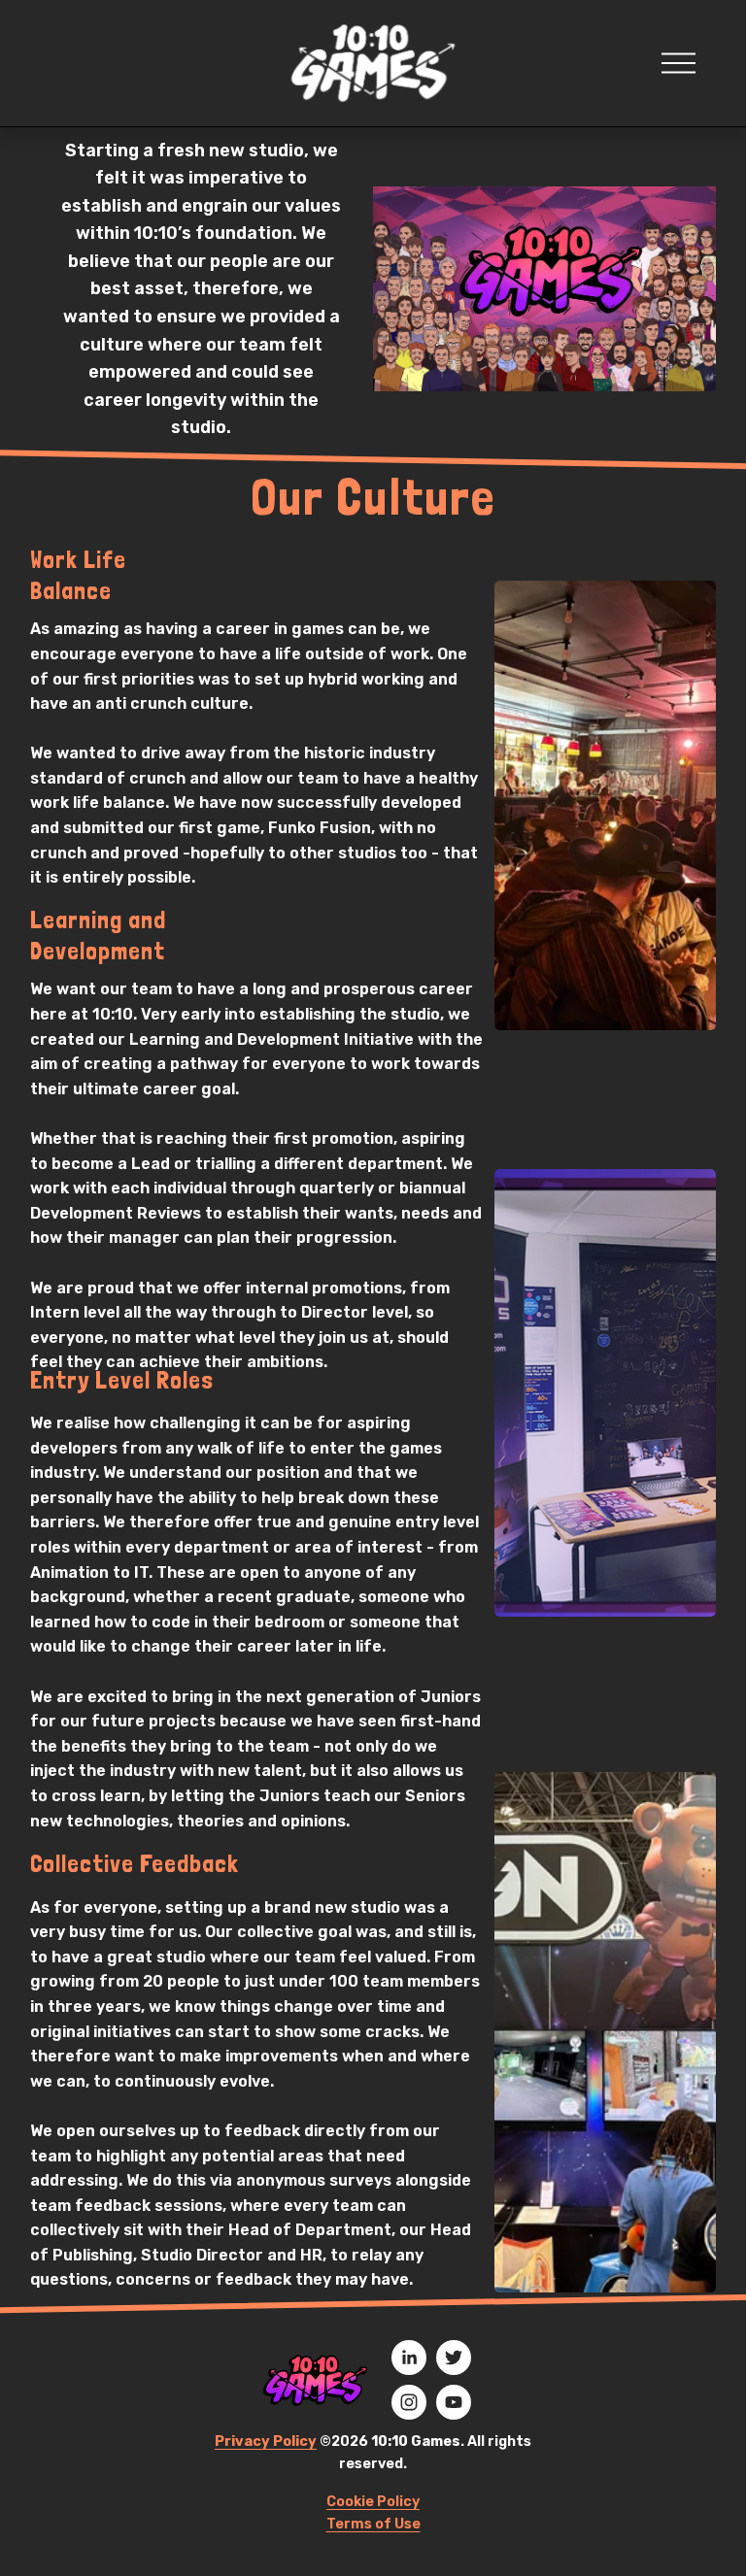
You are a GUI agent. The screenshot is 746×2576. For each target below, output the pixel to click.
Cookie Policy (373, 2502)
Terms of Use (373, 2524)
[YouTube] (454, 2402)
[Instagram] (409, 2402)
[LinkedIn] (409, 2358)
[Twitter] (454, 2358)
